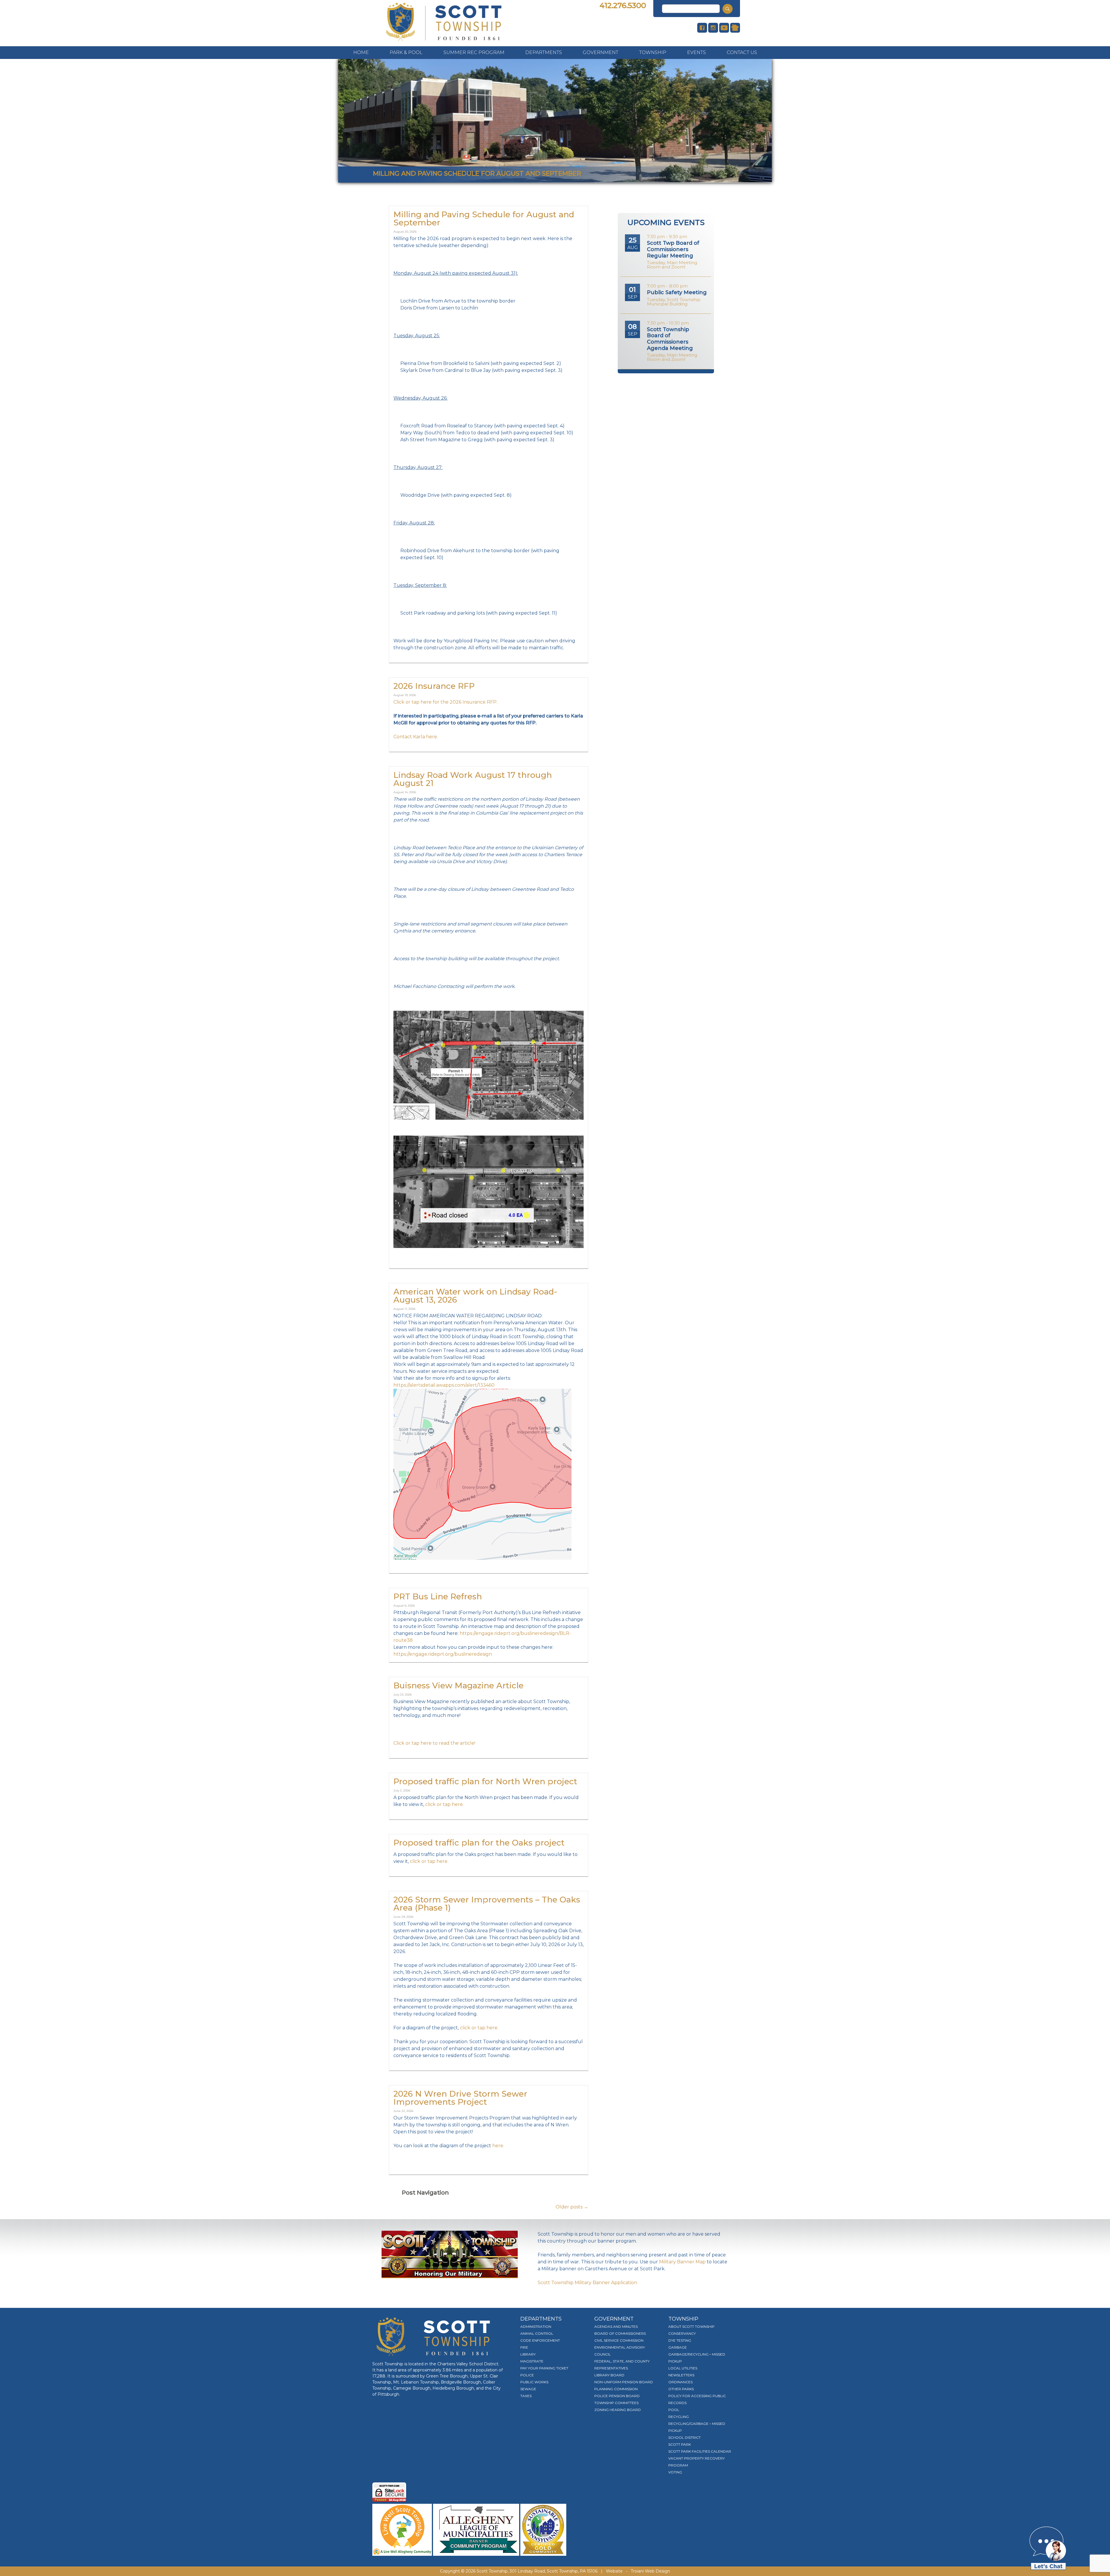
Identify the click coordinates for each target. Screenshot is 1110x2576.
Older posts (572, 2207)
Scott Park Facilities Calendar (700, 2451)
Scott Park (680, 2444)
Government (601, 52)
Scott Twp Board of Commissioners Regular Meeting (673, 249)
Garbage (678, 2347)
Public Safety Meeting (677, 292)
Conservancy (682, 2333)
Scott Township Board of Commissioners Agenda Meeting (670, 339)
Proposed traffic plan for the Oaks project (479, 1843)
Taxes (526, 2396)
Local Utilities (683, 2368)
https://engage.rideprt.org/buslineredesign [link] (443, 1654)
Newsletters (681, 2375)
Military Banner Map (682, 2262)
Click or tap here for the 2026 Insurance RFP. (445, 702)
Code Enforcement (540, 2340)
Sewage (528, 2389)
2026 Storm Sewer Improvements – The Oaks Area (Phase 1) (487, 1904)
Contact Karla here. (416, 737)
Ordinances (680, 2382)
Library (528, 2354)
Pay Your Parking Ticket (544, 2368)
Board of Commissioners (620, 2333)
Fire (524, 2347)
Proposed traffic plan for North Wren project (485, 1781)
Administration (536, 2326)
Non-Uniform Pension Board (624, 2382)
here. (498, 2146)
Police (527, 2375)
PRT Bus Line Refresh (438, 1596)
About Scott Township (691, 2326)
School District (684, 2437)
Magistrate (532, 2361)
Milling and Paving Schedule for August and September (484, 218)
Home (361, 52)
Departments (544, 52)
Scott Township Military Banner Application (587, 2283)
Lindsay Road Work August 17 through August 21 (473, 779)
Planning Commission (616, 2389)
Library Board (609, 2375)
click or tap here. (444, 1804)
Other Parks (681, 2389)
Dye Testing (680, 2340)
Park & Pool (406, 52)
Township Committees (616, 2403)
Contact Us (742, 52)
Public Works (534, 2382)
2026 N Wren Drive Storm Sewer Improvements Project (460, 2098)
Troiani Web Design (650, 2571)
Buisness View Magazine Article (458, 1685)
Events (696, 52)
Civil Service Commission (619, 2340)
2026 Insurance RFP (434, 686)
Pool (674, 2410)
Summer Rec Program (474, 52)
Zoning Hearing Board (618, 2410)
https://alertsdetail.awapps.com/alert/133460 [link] (444, 1385)
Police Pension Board (617, 2396)
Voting (675, 2472)
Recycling (679, 2417)
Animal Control (537, 2333)
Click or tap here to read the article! (434, 1743)
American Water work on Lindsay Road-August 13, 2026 (475, 1296)
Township (653, 52)
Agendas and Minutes (616, 2326)
